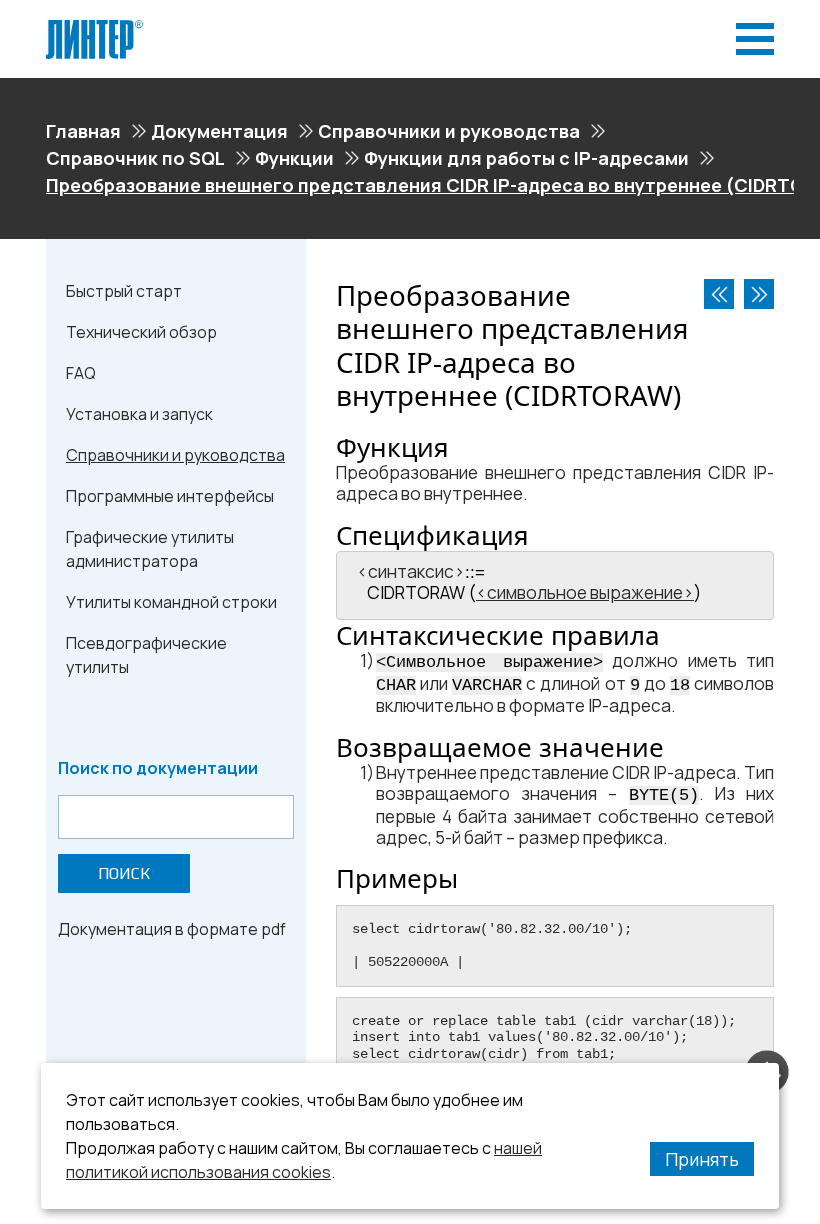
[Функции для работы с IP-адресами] (719, 294)
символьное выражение (585, 592)
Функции (294, 158)
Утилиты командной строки (171, 602)
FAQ (81, 373)
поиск (124, 873)
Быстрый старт (124, 291)
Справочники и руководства (449, 131)
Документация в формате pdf (172, 929)
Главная (83, 131)
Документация (219, 131)
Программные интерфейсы (170, 496)
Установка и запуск (139, 414)
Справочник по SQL (135, 158)
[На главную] (94, 28)
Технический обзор (141, 332)
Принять (702, 1159)
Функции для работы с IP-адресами (526, 158)
